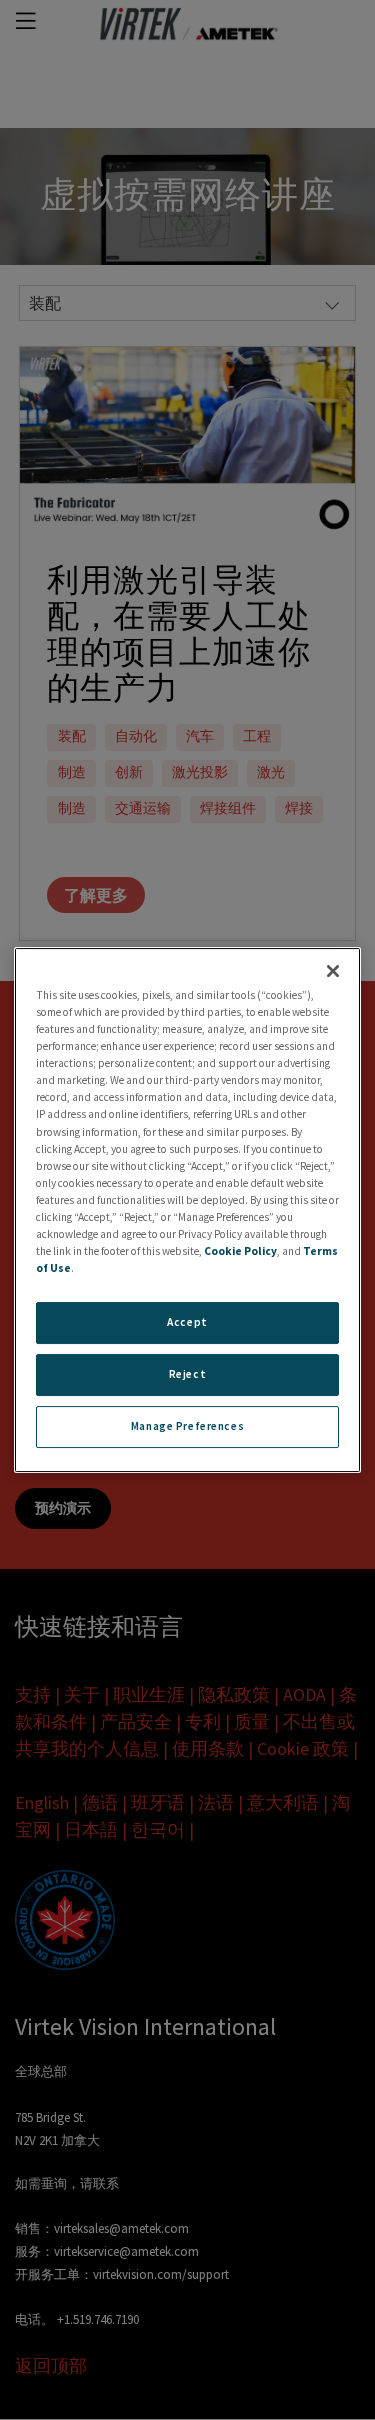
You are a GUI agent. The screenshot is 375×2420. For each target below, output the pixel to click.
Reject (187, 1374)
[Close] (333, 971)
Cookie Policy (240, 1251)
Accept (187, 1322)
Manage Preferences (187, 1426)
